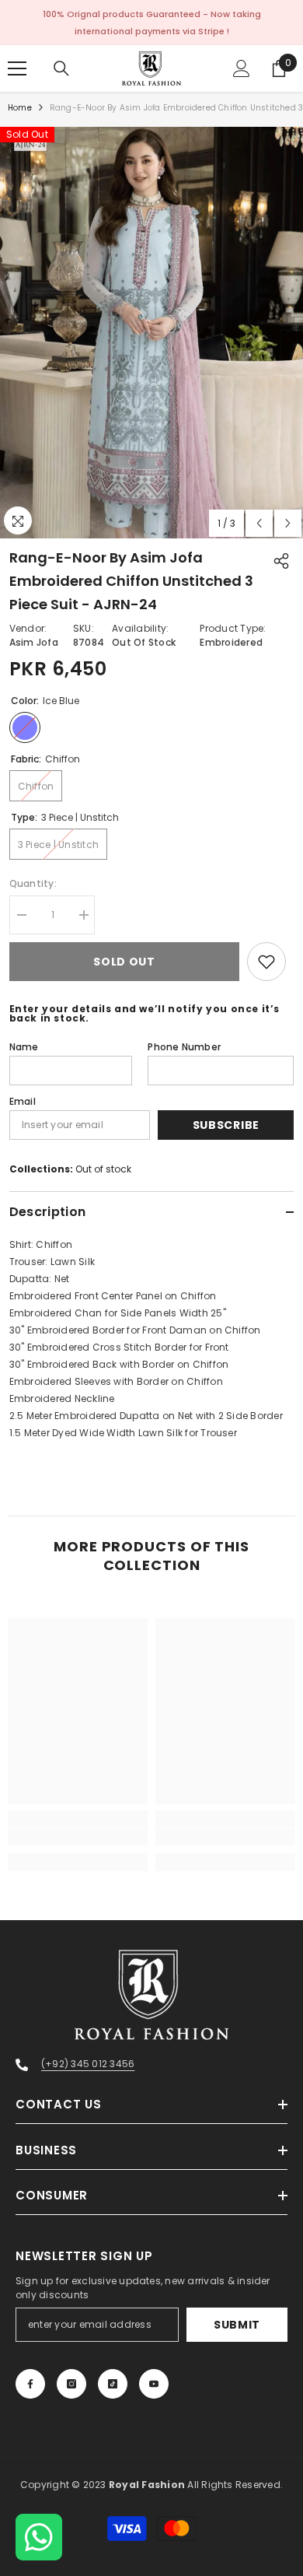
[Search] (61, 68)
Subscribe (226, 1125)
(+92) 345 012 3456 (88, 2064)
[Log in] (242, 68)
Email (23, 1101)
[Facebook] (30, 2384)
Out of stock (103, 1169)
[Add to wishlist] (266, 962)
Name (24, 1047)
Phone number (184, 1047)
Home (20, 108)
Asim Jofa (34, 642)
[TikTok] (113, 2384)
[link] (78, 1837)
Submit (237, 2325)
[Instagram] (71, 2384)
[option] (151, 333)
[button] (259, 523)
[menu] (17, 68)
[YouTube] (154, 2384)
